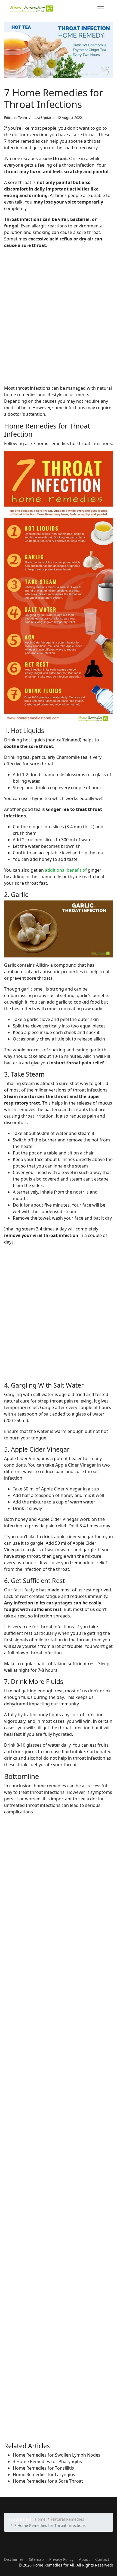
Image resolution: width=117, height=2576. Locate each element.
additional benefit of (66, 870)
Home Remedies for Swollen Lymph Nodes (57, 2455)
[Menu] (101, 8)
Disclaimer (14, 2559)
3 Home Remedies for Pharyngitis (47, 2461)
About (84, 2559)
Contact (102, 2559)
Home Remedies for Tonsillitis (43, 2468)
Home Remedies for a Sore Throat (48, 2481)
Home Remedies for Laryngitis (44, 2475)
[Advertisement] (59, 322)
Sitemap (36, 2559)
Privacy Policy (61, 2559)
